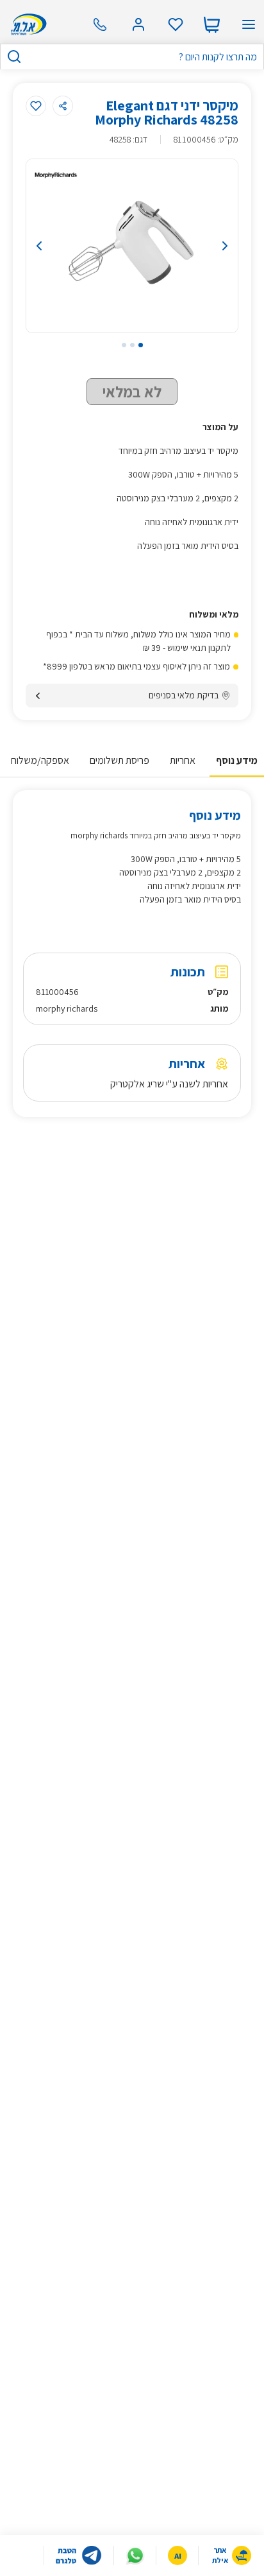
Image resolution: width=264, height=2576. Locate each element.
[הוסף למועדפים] (36, 106)
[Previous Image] (56, 246)
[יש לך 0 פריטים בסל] (211, 24)
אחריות (183, 760)
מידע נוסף (237, 760)
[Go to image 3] (124, 345)
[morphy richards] (56, 175)
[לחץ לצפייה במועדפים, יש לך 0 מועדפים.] (176, 24)
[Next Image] (208, 246)
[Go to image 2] (132, 345)
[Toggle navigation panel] (249, 24)
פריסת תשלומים (120, 760)
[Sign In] (138, 24)
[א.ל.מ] (27, 24)
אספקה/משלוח (40, 760)
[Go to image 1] (141, 345)
